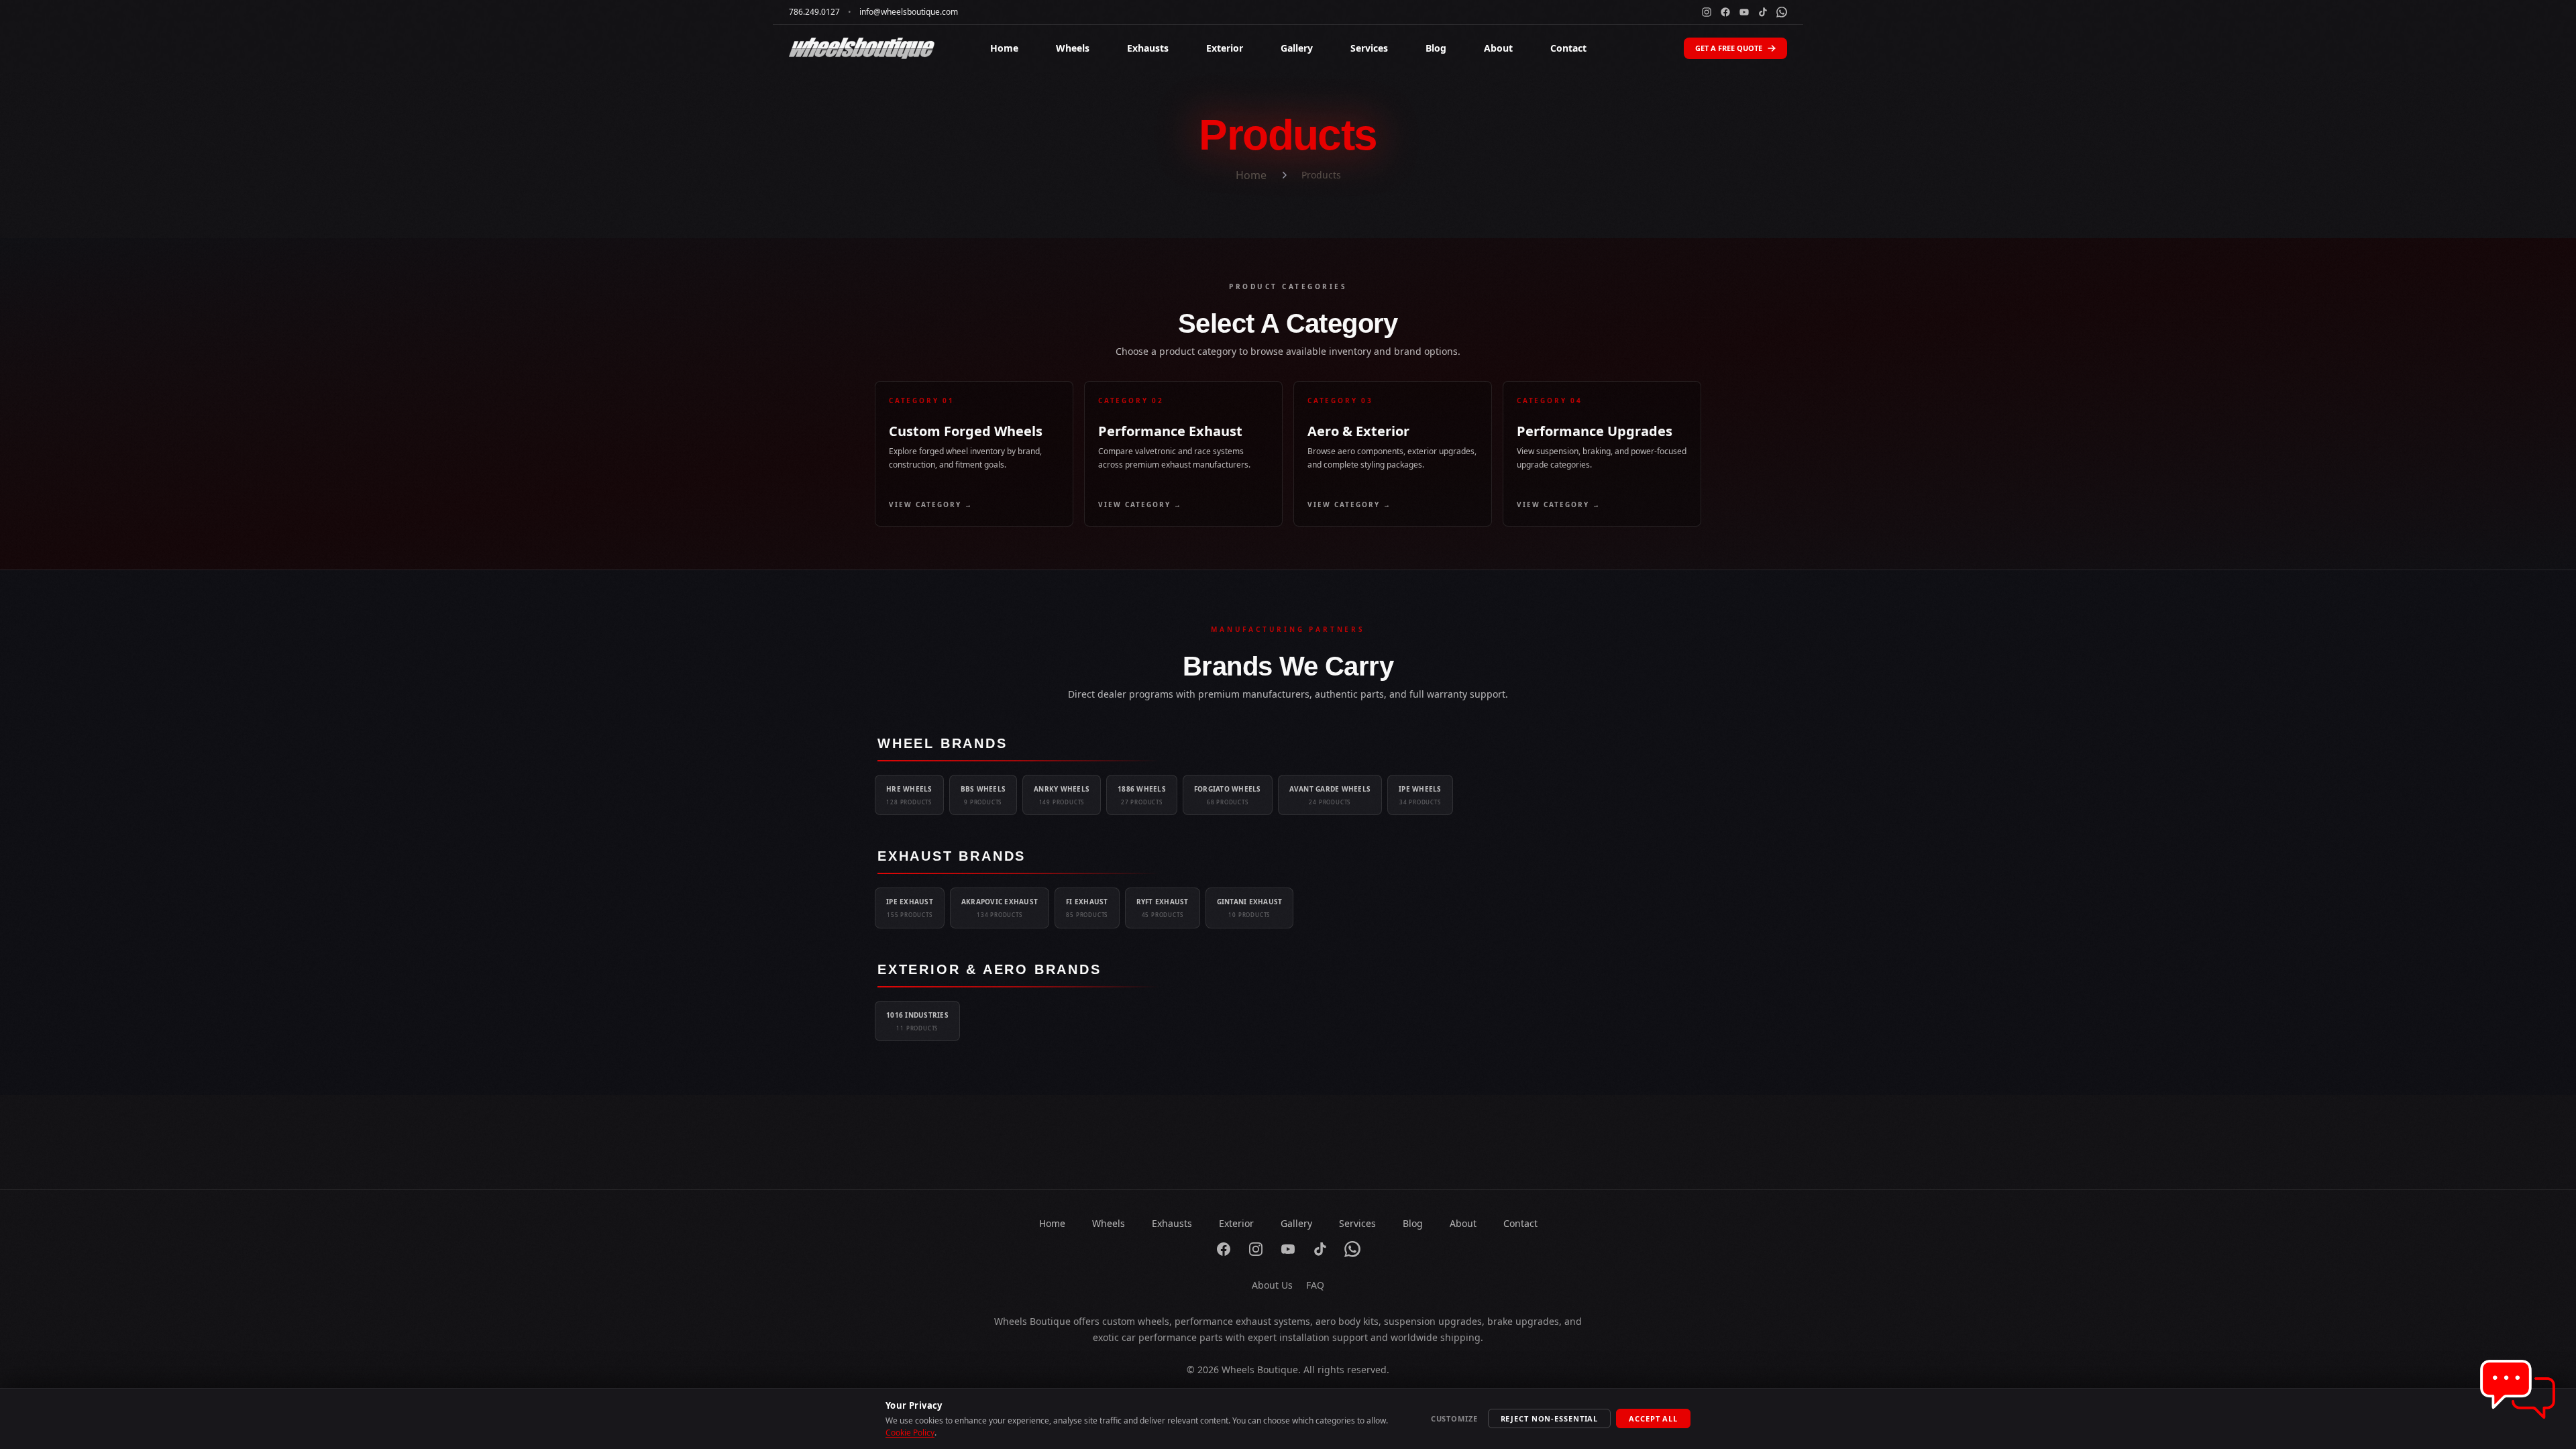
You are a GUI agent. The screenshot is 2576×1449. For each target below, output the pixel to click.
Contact (1568, 48)
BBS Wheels (983, 795)
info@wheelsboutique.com (909, 12)
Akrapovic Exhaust (1000, 908)
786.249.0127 (814, 12)
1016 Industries (917, 1021)
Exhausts (1148, 48)
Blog (1436, 48)
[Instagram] (1707, 12)
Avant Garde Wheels (1330, 795)
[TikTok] (1763, 12)
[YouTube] (1744, 12)
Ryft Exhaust (1163, 908)
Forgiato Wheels (1228, 795)
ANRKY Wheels (1062, 795)
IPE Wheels (1420, 795)
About (1498, 48)
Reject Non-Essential (1550, 1418)
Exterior (1225, 48)
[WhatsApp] (1782, 12)
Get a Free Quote (1729, 48)
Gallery (1297, 48)
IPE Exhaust (910, 908)
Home (1004, 48)
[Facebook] (1725, 12)
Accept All (1653, 1418)
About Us (1272, 1285)
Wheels (1073, 48)
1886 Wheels (1142, 795)
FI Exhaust (1087, 908)
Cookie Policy (910, 1433)
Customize (1454, 1418)
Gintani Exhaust (1250, 908)
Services (1369, 48)
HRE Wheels (909, 795)
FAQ (1315, 1285)
